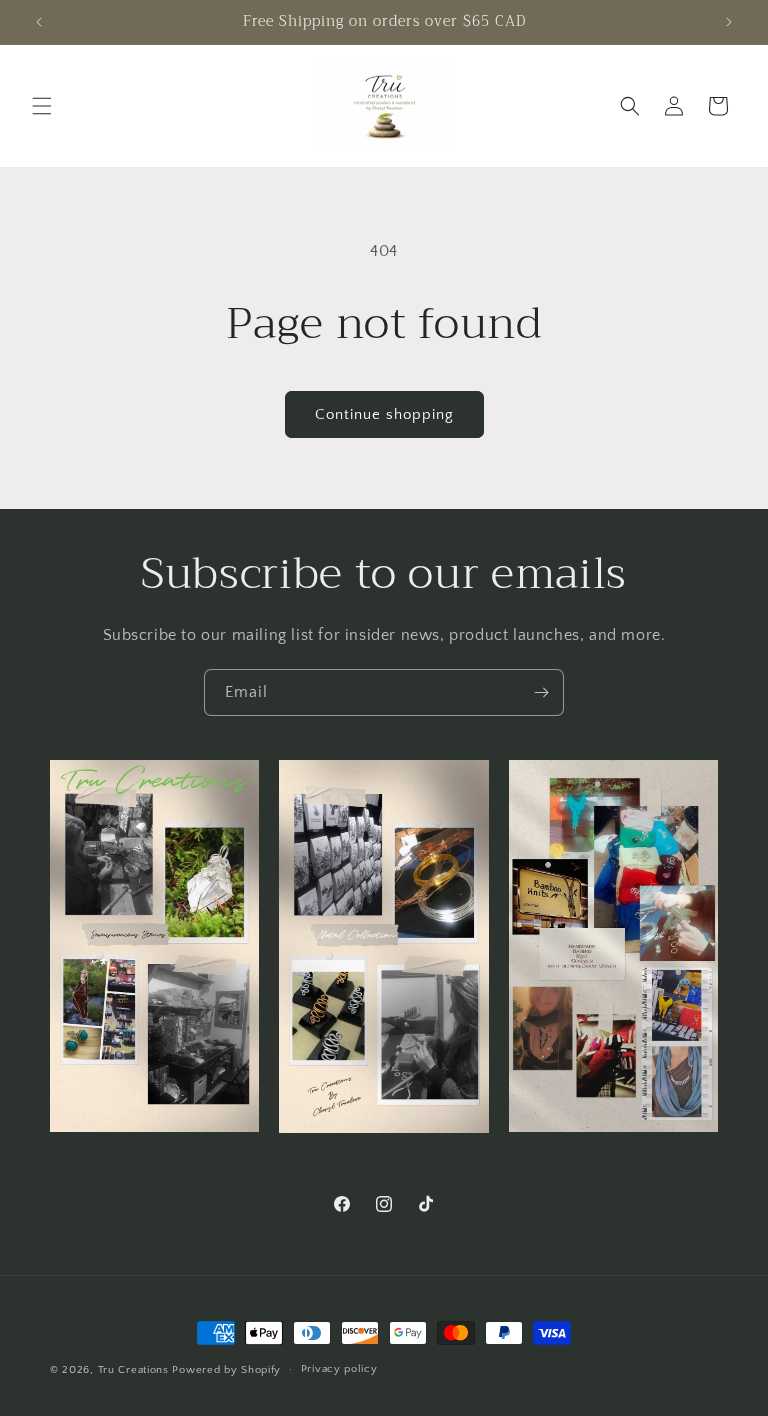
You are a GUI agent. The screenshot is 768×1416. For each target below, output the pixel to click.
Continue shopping (384, 414)
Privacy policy (339, 1369)
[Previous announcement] (39, 22)
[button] (42, 106)
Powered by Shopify (226, 1370)
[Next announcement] (729, 22)
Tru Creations (135, 1370)
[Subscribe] (541, 692)
